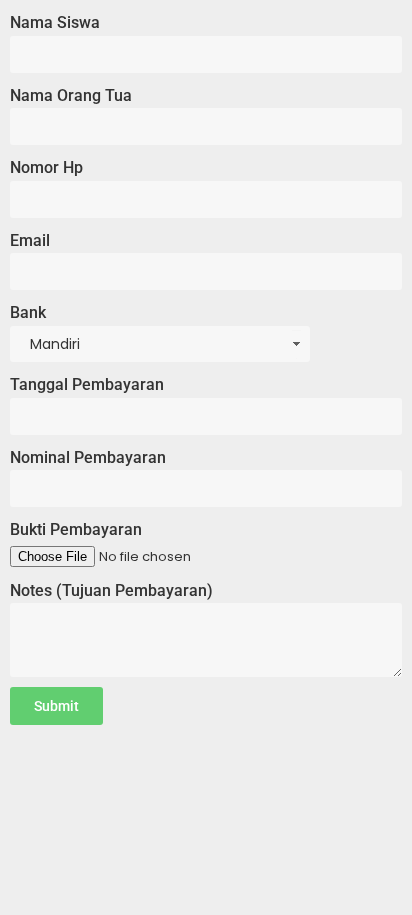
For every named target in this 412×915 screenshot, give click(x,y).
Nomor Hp (46, 167)
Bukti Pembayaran (76, 529)
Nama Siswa (55, 22)
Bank (28, 312)
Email (30, 240)
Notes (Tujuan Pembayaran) (111, 590)
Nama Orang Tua (71, 95)
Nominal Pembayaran (88, 457)
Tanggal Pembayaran (87, 384)
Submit (56, 706)
